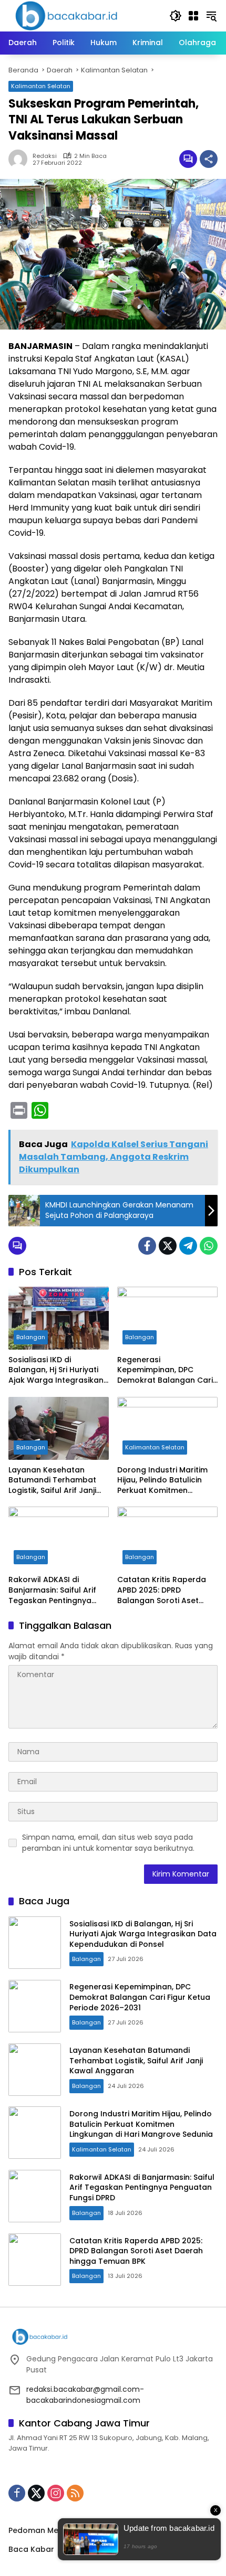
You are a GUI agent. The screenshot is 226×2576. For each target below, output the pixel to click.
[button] (176, 16)
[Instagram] (56, 2493)
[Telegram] (188, 1246)
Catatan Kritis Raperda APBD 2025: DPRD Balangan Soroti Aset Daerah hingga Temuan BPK (163, 1590)
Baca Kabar (31, 2549)
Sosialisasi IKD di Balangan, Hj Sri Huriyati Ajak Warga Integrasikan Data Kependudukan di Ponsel (56, 1370)
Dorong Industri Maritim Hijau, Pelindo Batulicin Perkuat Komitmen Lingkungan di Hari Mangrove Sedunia (162, 1481)
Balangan (31, 1337)
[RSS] (75, 2493)
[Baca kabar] (66, 15)
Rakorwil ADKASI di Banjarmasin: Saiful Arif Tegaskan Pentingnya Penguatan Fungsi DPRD (53, 1590)
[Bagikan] (209, 159)
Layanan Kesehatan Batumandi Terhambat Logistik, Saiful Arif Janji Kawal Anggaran (52, 1481)
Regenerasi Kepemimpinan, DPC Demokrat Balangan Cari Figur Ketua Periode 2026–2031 (167, 1370)
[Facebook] (147, 1246)
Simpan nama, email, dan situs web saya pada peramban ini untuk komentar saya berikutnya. (108, 1843)
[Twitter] (168, 1246)
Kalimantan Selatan (41, 86)
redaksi (45, 156)
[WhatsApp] (209, 1246)
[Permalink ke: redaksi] (20, 159)
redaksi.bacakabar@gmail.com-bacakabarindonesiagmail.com (85, 2395)
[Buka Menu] (193, 16)
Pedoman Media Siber (50, 2530)
